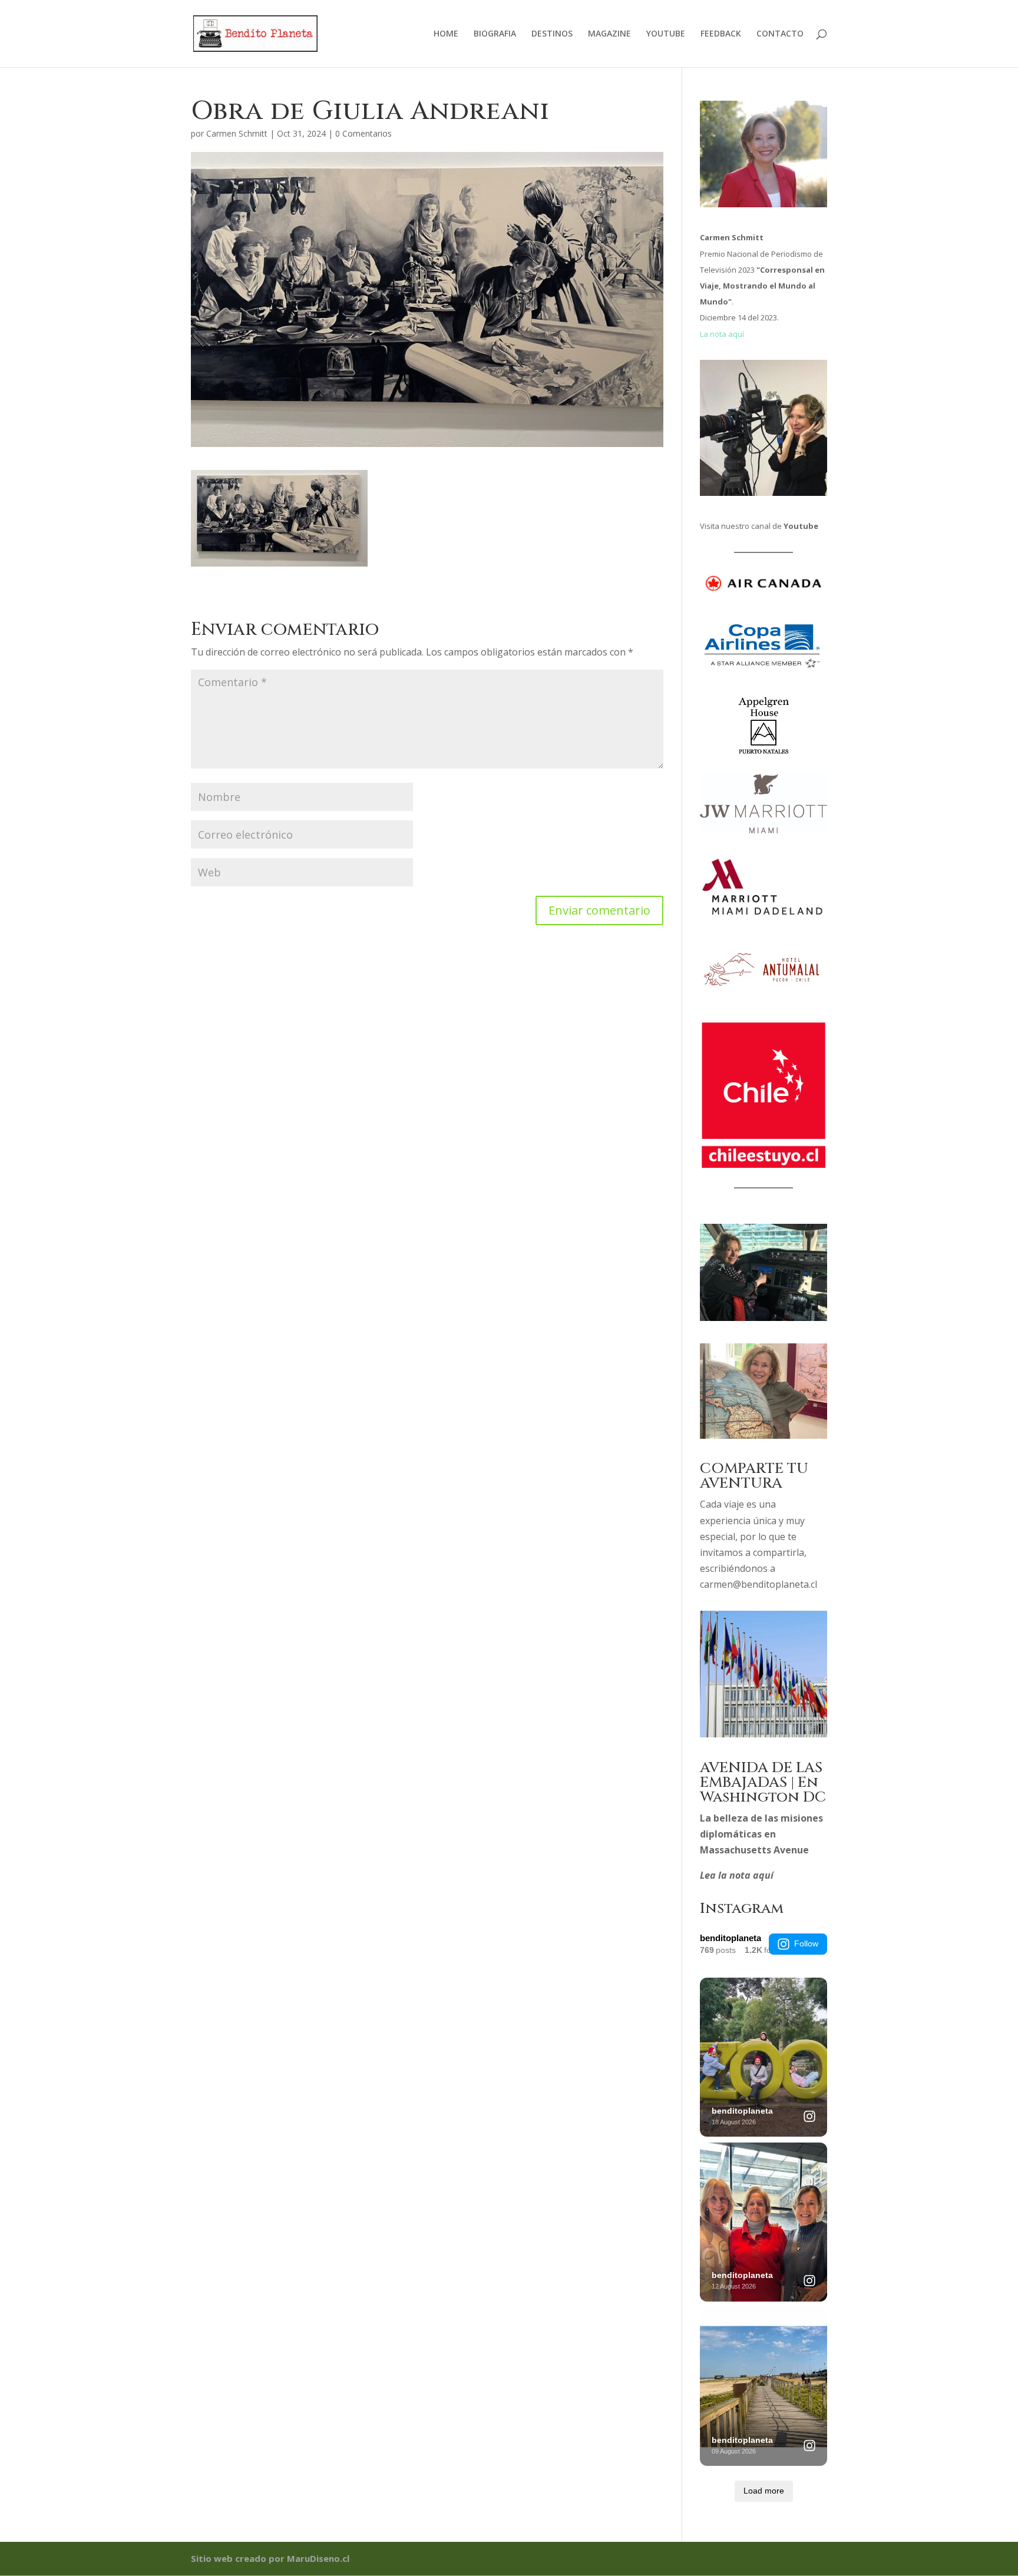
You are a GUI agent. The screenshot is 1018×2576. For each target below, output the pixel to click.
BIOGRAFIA (495, 34)
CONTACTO (780, 34)
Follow (806, 1943)
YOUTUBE (666, 34)
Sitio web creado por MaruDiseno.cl (270, 2558)
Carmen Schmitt (237, 133)
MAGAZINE (609, 34)
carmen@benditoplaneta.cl (758, 1584)
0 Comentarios (363, 133)
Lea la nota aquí (737, 1875)
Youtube (801, 526)
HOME (446, 34)
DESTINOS (552, 34)
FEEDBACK (721, 34)
